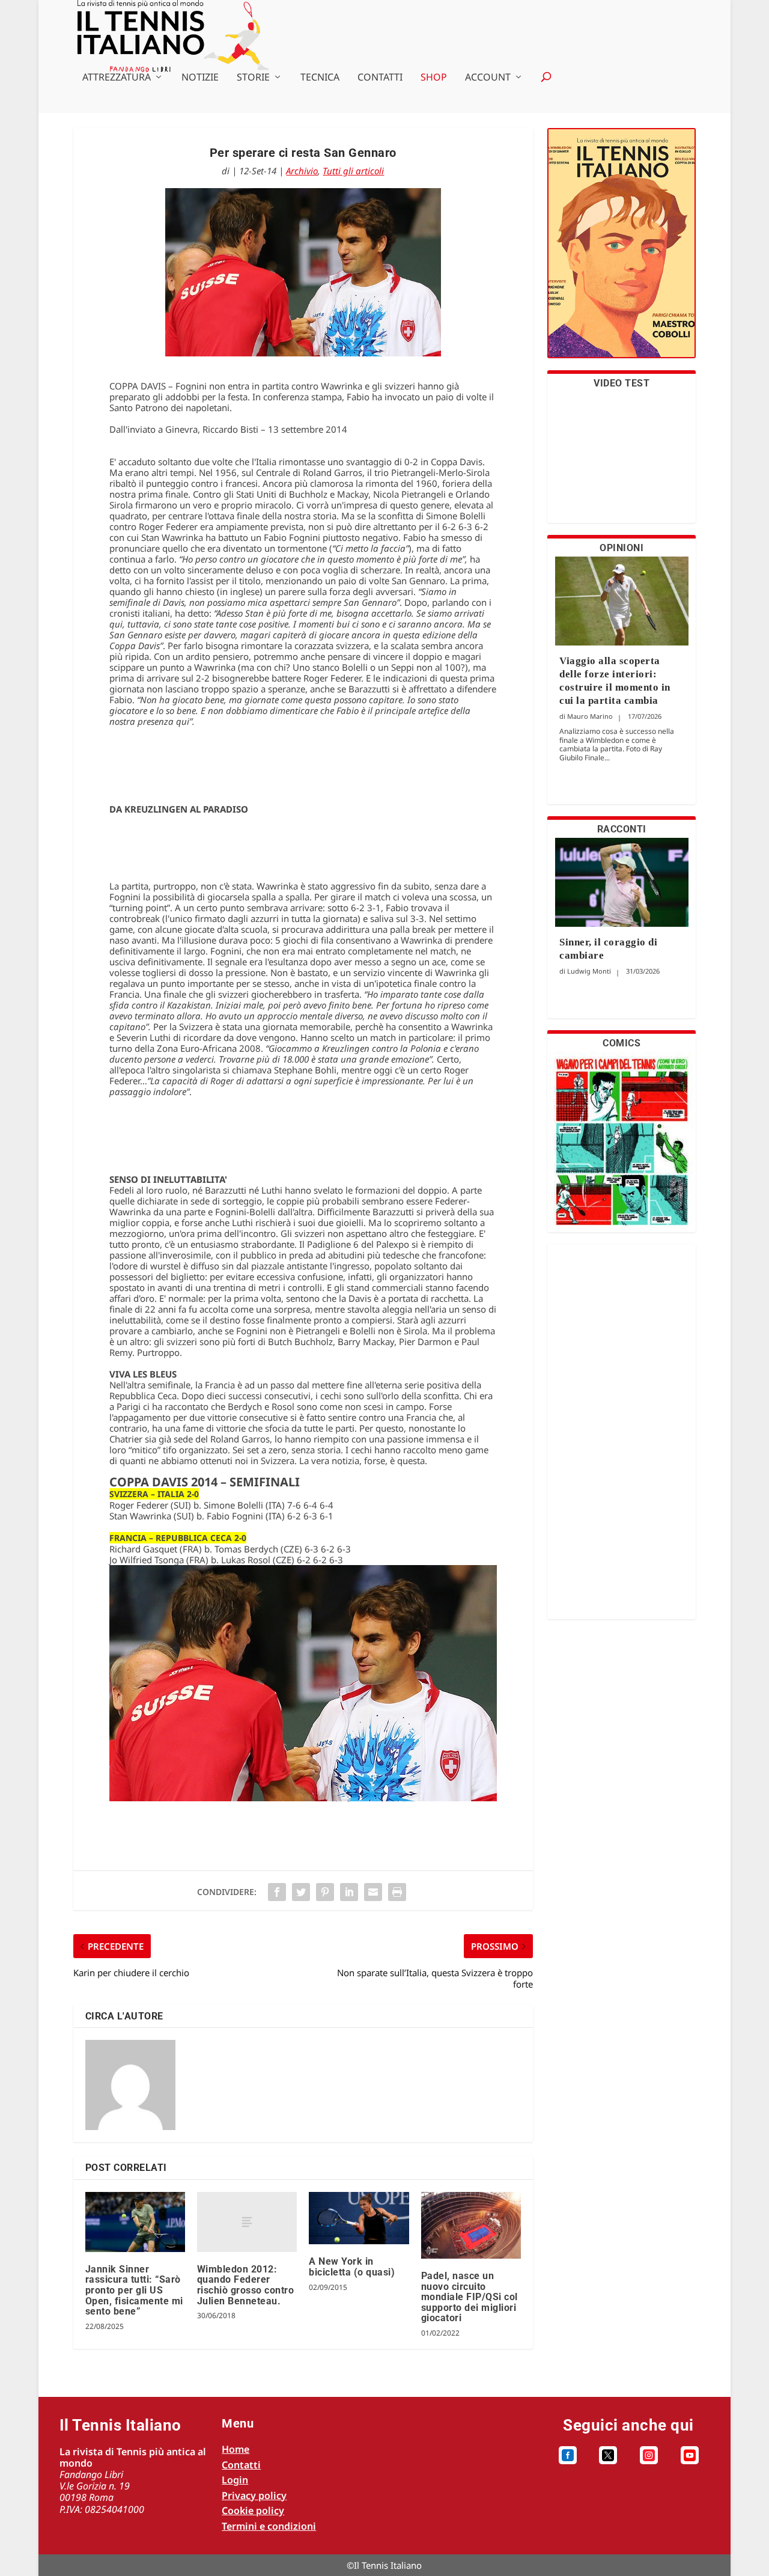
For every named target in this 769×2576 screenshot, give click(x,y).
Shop (434, 78)
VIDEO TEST (622, 383)
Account (488, 78)
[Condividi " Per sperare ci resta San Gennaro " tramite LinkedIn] (349, 1892)
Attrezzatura (117, 78)
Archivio (302, 171)
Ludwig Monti (589, 971)
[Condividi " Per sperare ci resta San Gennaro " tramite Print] (397, 1892)
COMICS (622, 1043)
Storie (253, 78)
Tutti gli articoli (353, 171)
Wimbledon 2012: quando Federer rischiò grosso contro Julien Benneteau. (246, 2285)
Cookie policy (253, 2510)
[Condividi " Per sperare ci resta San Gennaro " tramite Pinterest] (325, 1892)
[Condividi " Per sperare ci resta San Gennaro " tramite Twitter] (301, 1892)
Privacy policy (254, 2495)
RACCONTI (622, 829)
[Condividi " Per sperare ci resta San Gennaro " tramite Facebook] (277, 1892)
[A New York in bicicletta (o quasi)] (359, 2218)
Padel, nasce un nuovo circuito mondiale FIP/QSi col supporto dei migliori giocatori (470, 2297)
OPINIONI (622, 548)
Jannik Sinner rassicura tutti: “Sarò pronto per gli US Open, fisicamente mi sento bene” (134, 2290)
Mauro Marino (590, 716)
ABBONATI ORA (622, 250)
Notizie (200, 78)
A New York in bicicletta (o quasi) (352, 2267)
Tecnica (320, 78)
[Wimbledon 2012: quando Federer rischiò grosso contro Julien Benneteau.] (247, 2222)
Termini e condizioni (269, 2526)
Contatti (380, 78)
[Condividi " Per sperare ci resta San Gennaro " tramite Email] (373, 1892)
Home (236, 2449)
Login (235, 2480)
